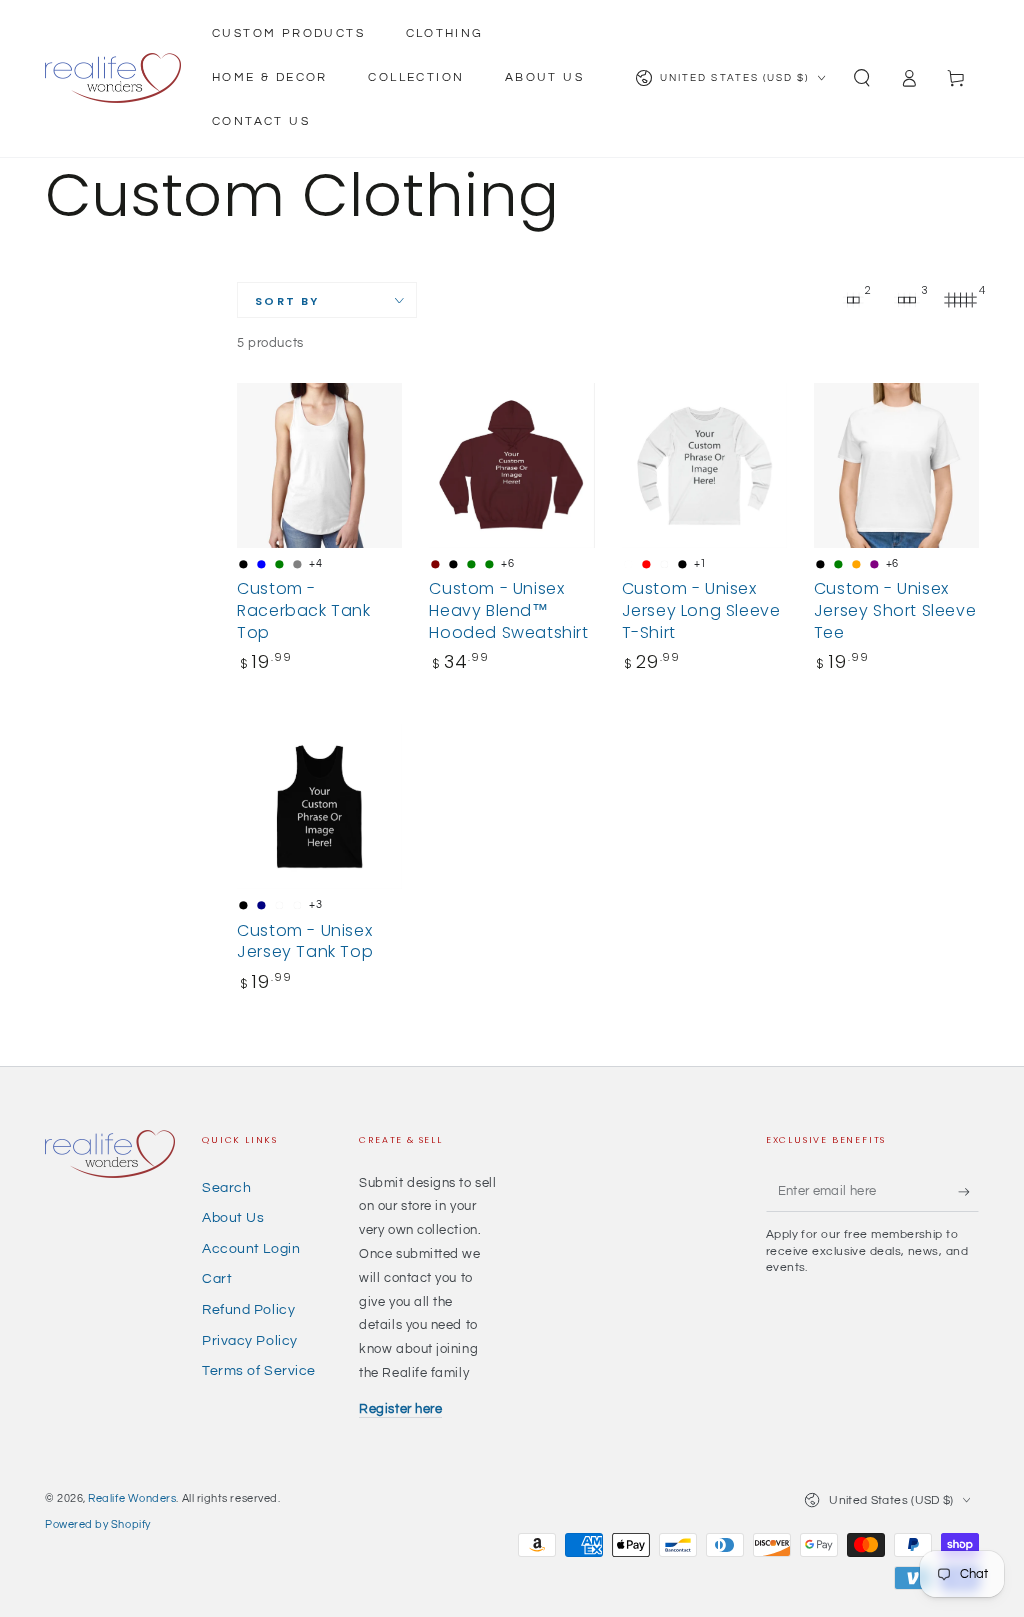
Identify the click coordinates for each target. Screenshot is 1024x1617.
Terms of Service (259, 1370)
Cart (217, 1278)
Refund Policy (248, 1309)
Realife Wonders (132, 1498)
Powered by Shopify (98, 1524)
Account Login (251, 1248)
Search (226, 1187)
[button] (862, 79)
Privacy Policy (250, 1340)
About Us (233, 1217)
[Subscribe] (968, 1192)
